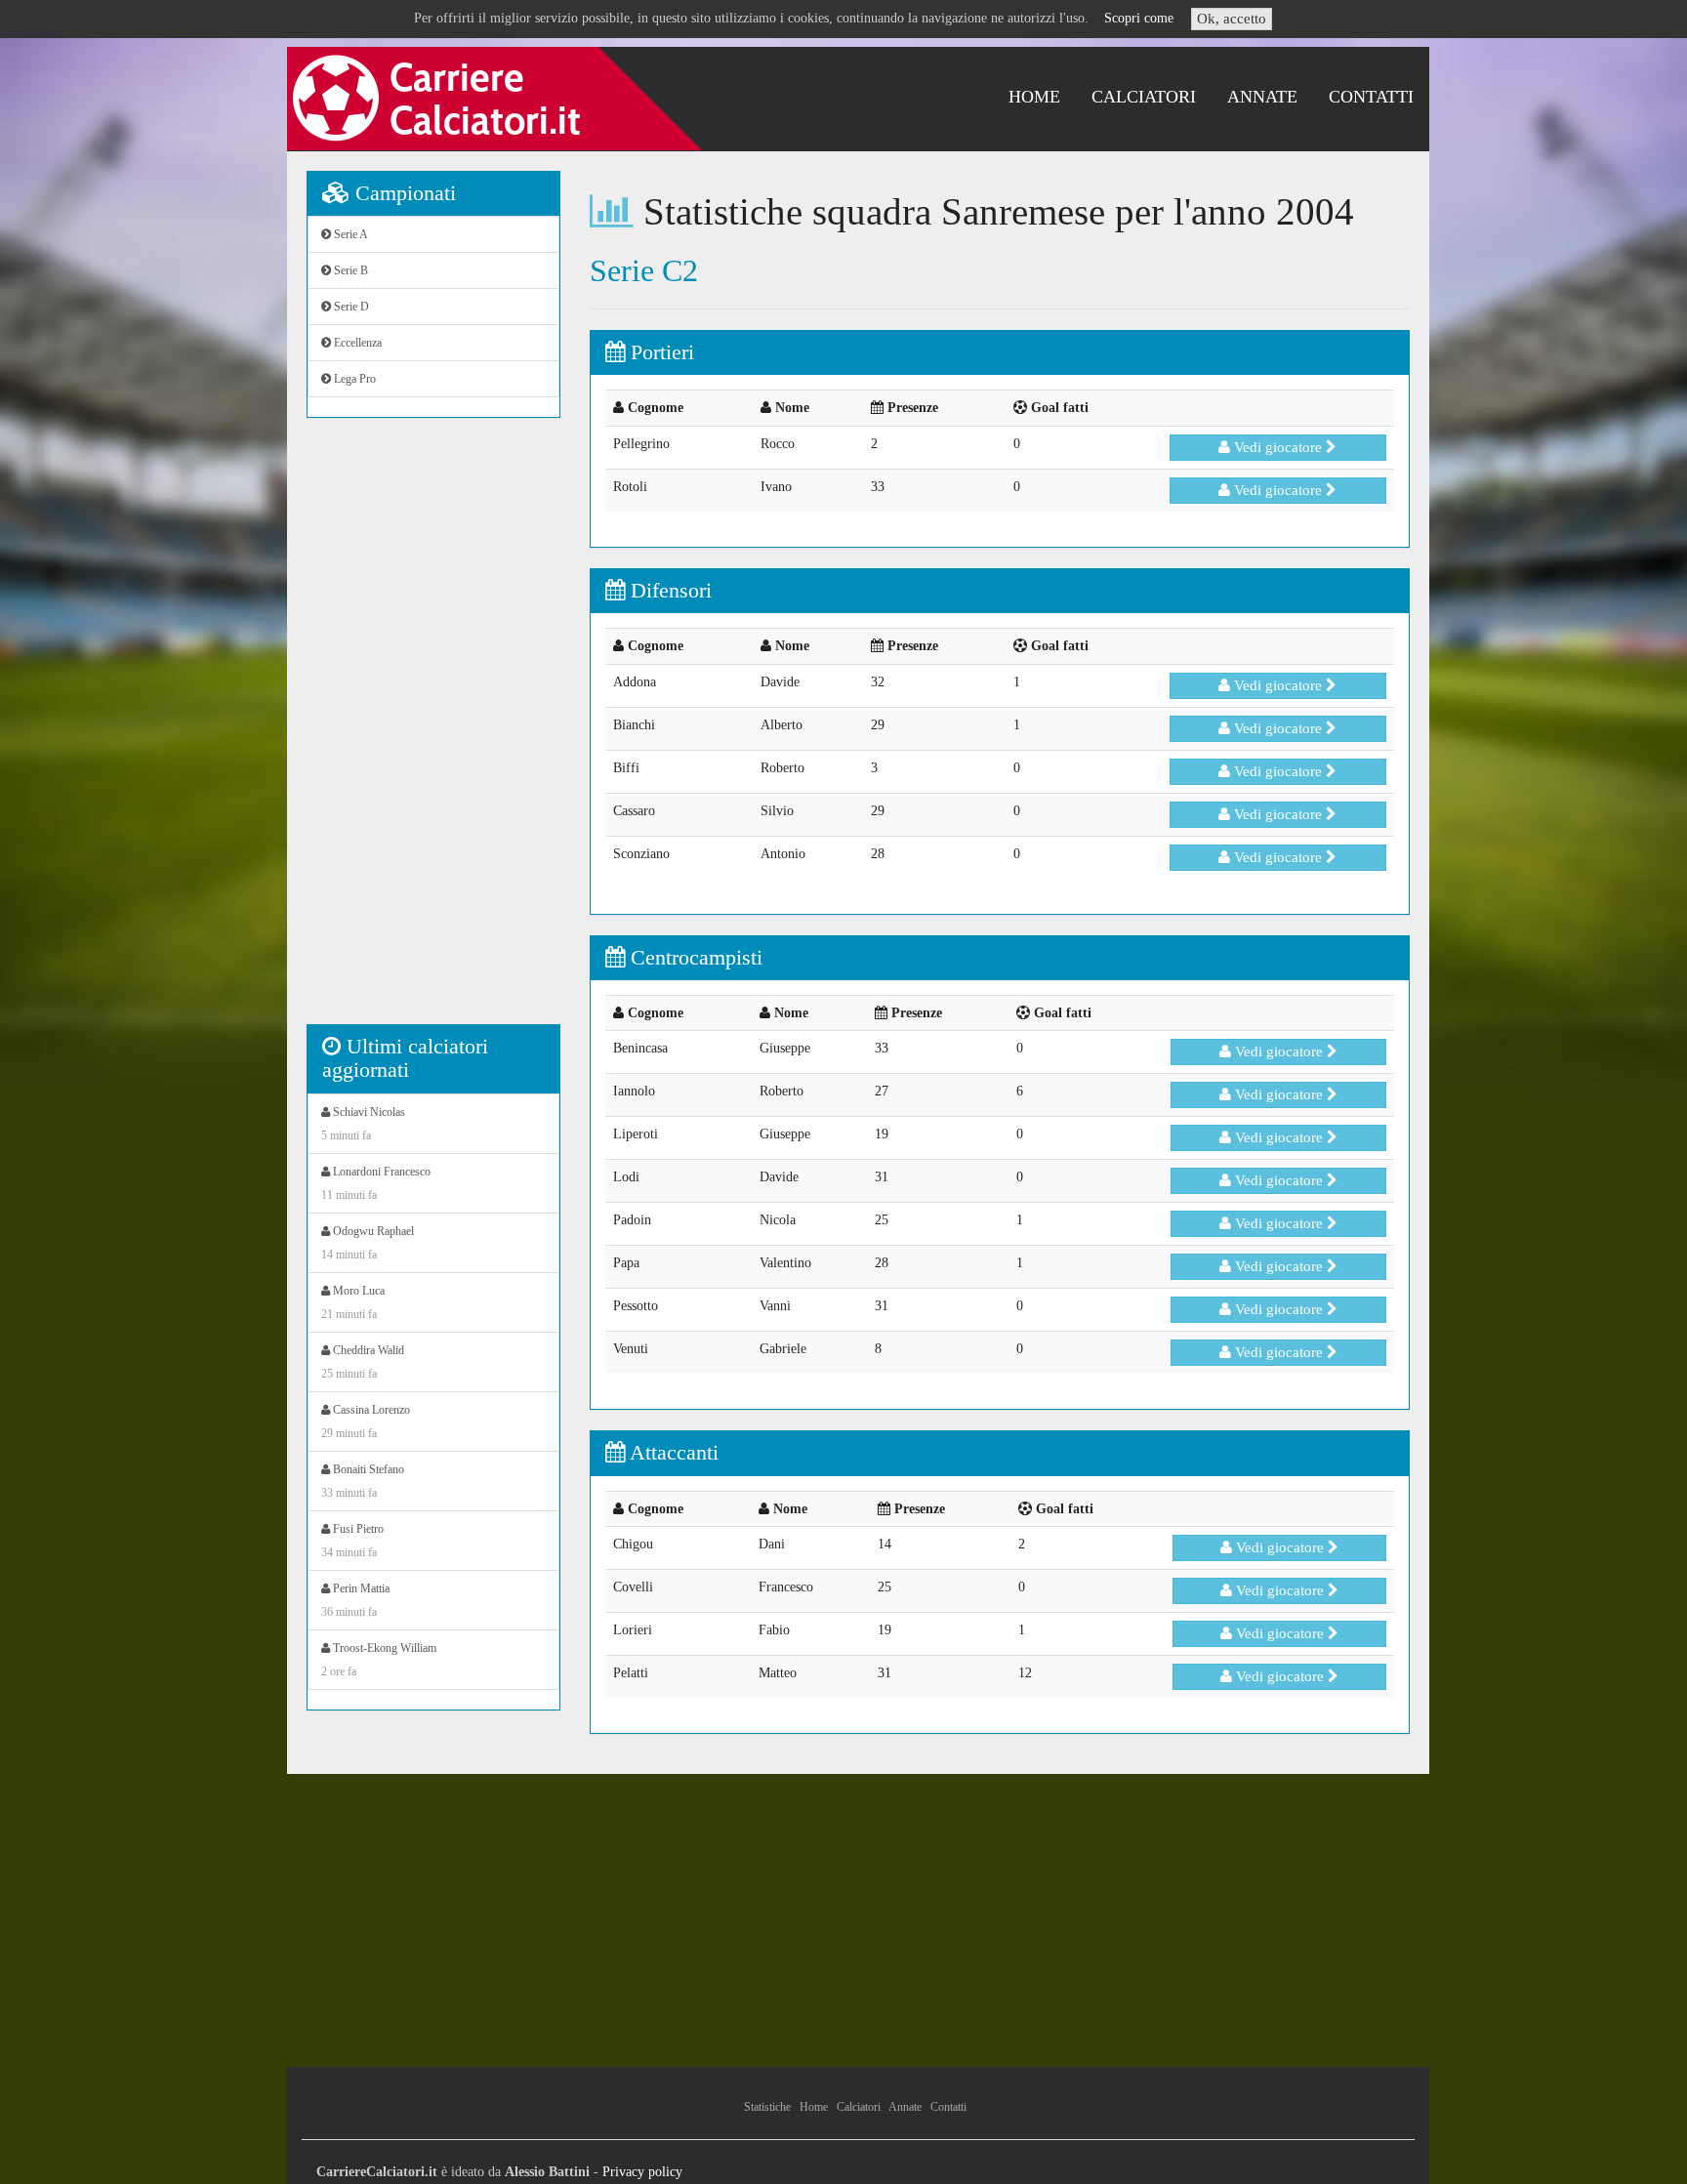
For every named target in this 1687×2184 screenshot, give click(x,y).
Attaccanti (672, 1452)
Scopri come (1139, 18)
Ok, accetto (1232, 19)
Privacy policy (642, 2172)
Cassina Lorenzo (366, 1422)
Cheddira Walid (363, 1362)
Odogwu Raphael (368, 1243)
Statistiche (767, 2107)
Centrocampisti (694, 957)
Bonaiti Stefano (363, 1481)
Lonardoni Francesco (376, 1183)
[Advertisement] (433, 731)
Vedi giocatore (1278, 447)
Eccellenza (356, 343)
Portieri (659, 352)
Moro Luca (353, 1302)
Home (1034, 97)
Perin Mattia (355, 1600)
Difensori (668, 590)
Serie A (350, 234)
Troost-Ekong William (379, 1660)
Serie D (350, 307)
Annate (1262, 97)
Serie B (350, 270)
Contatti (1371, 97)
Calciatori (1144, 97)
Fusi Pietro (352, 1541)
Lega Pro (353, 379)
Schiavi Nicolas (363, 1124)
